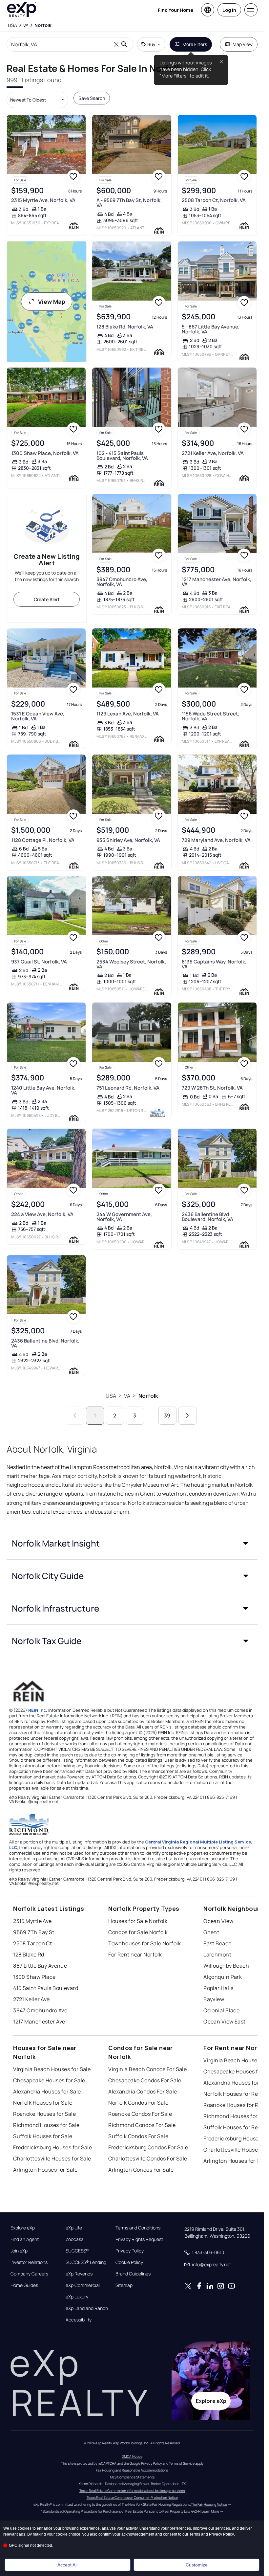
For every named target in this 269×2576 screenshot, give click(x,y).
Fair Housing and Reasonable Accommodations (132, 2470)
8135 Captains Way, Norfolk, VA (214, 964)
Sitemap (124, 2285)
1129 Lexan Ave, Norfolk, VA (128, 714)
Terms (195, 2534)
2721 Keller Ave (31, 1999)
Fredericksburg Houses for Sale (52, 2147)
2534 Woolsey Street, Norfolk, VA (131, 964)
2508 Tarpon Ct (32, 1943)
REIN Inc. (38, 1710)
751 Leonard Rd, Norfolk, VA (128, 1088)
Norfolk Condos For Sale (138, 2103)
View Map (52, 302)
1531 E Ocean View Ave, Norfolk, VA (38, 716)
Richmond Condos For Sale (142, 2125)
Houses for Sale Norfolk (138, 1921)
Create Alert (47, 599)
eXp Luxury (77, 2297)
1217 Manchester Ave (39, 2022)
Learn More (210, 2511)
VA (127, 1396)
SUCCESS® (77, 2251)
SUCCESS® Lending (86, 2262)
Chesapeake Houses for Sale (49, 2080)
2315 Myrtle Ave (32, 1921)
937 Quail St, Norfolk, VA (39, 962)
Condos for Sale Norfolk (138, 1932)
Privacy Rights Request (139, 2239)
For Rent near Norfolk (135, 1955)
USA (111, 1396)
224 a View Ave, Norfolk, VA (42, 1214)
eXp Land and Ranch (87, 2308)
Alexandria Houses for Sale (47, 2091)
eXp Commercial (83, 2285)
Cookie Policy (129, 2262)
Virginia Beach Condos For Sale (147, 2069)
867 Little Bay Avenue (40, 1966)
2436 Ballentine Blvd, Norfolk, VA (45, 1343)
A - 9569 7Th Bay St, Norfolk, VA (129, 203)
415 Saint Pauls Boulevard (46, 1988)
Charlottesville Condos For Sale (148, 2158)
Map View (243, 44)
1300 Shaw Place (34, 1977)
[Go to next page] (187, 1416)
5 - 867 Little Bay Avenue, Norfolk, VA (211, 329)
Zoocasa (75, 2239)
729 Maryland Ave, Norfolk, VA (216, 840)
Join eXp (19, 2251)
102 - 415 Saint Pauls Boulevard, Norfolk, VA (122, 456)
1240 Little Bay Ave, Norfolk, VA (43, 1090)
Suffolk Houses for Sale (43, 2136)
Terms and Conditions (138, 2228)
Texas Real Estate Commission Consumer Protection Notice (132, 2497)
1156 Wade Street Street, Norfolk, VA (210, 716)
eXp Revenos (79, 2274)
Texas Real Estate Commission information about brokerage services (132, 2491)
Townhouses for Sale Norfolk (145, 1943)
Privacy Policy (130, 2251)
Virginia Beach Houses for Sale (52, 2069)
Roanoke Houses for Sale (44, 2114)
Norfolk (148, 1396)
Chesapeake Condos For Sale (145, 2080)
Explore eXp (23, 2228)
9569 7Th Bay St (34, 1932)
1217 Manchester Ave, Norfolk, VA (217, 582)
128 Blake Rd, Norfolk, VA (125, 327)
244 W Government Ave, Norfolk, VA (124, 1217)
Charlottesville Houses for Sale (52, 2158)
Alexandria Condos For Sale (143, 2091)
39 (167, 1415)
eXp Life (74, 2228)
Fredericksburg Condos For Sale (148, 2147)
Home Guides (24, 2285)
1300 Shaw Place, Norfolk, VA (45, 453)
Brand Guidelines (133, 2274)
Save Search (92, 98)
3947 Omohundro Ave (40, 2010)
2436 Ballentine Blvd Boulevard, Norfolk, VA (207, 1217)
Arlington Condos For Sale (141, 2170)
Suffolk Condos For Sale (138, 2136)
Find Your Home (176, 10)
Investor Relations (29, 2262)
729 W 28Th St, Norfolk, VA (212, 1088)
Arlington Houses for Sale (45, 2170)
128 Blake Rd (29, 1955)
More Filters (195, 44)
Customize (197, 2565)
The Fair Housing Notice (209, 2504)
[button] (132, 1543)
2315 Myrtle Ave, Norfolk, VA (43, 200)
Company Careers (29, 2274)
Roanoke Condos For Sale (140, 2114)
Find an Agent (25, 2239)
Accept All (67, 2565)
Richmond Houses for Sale (46, 2125)
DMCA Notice (132, 2456)
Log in (229, 10)
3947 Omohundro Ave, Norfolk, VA (122, 582)
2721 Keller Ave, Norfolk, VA (213, 453)
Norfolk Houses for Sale (43, 2103)
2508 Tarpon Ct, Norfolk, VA (214, 200)
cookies (25, 2528)
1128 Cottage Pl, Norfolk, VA (43, 840)
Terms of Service (182, 2463)
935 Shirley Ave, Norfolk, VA (128, 840)
